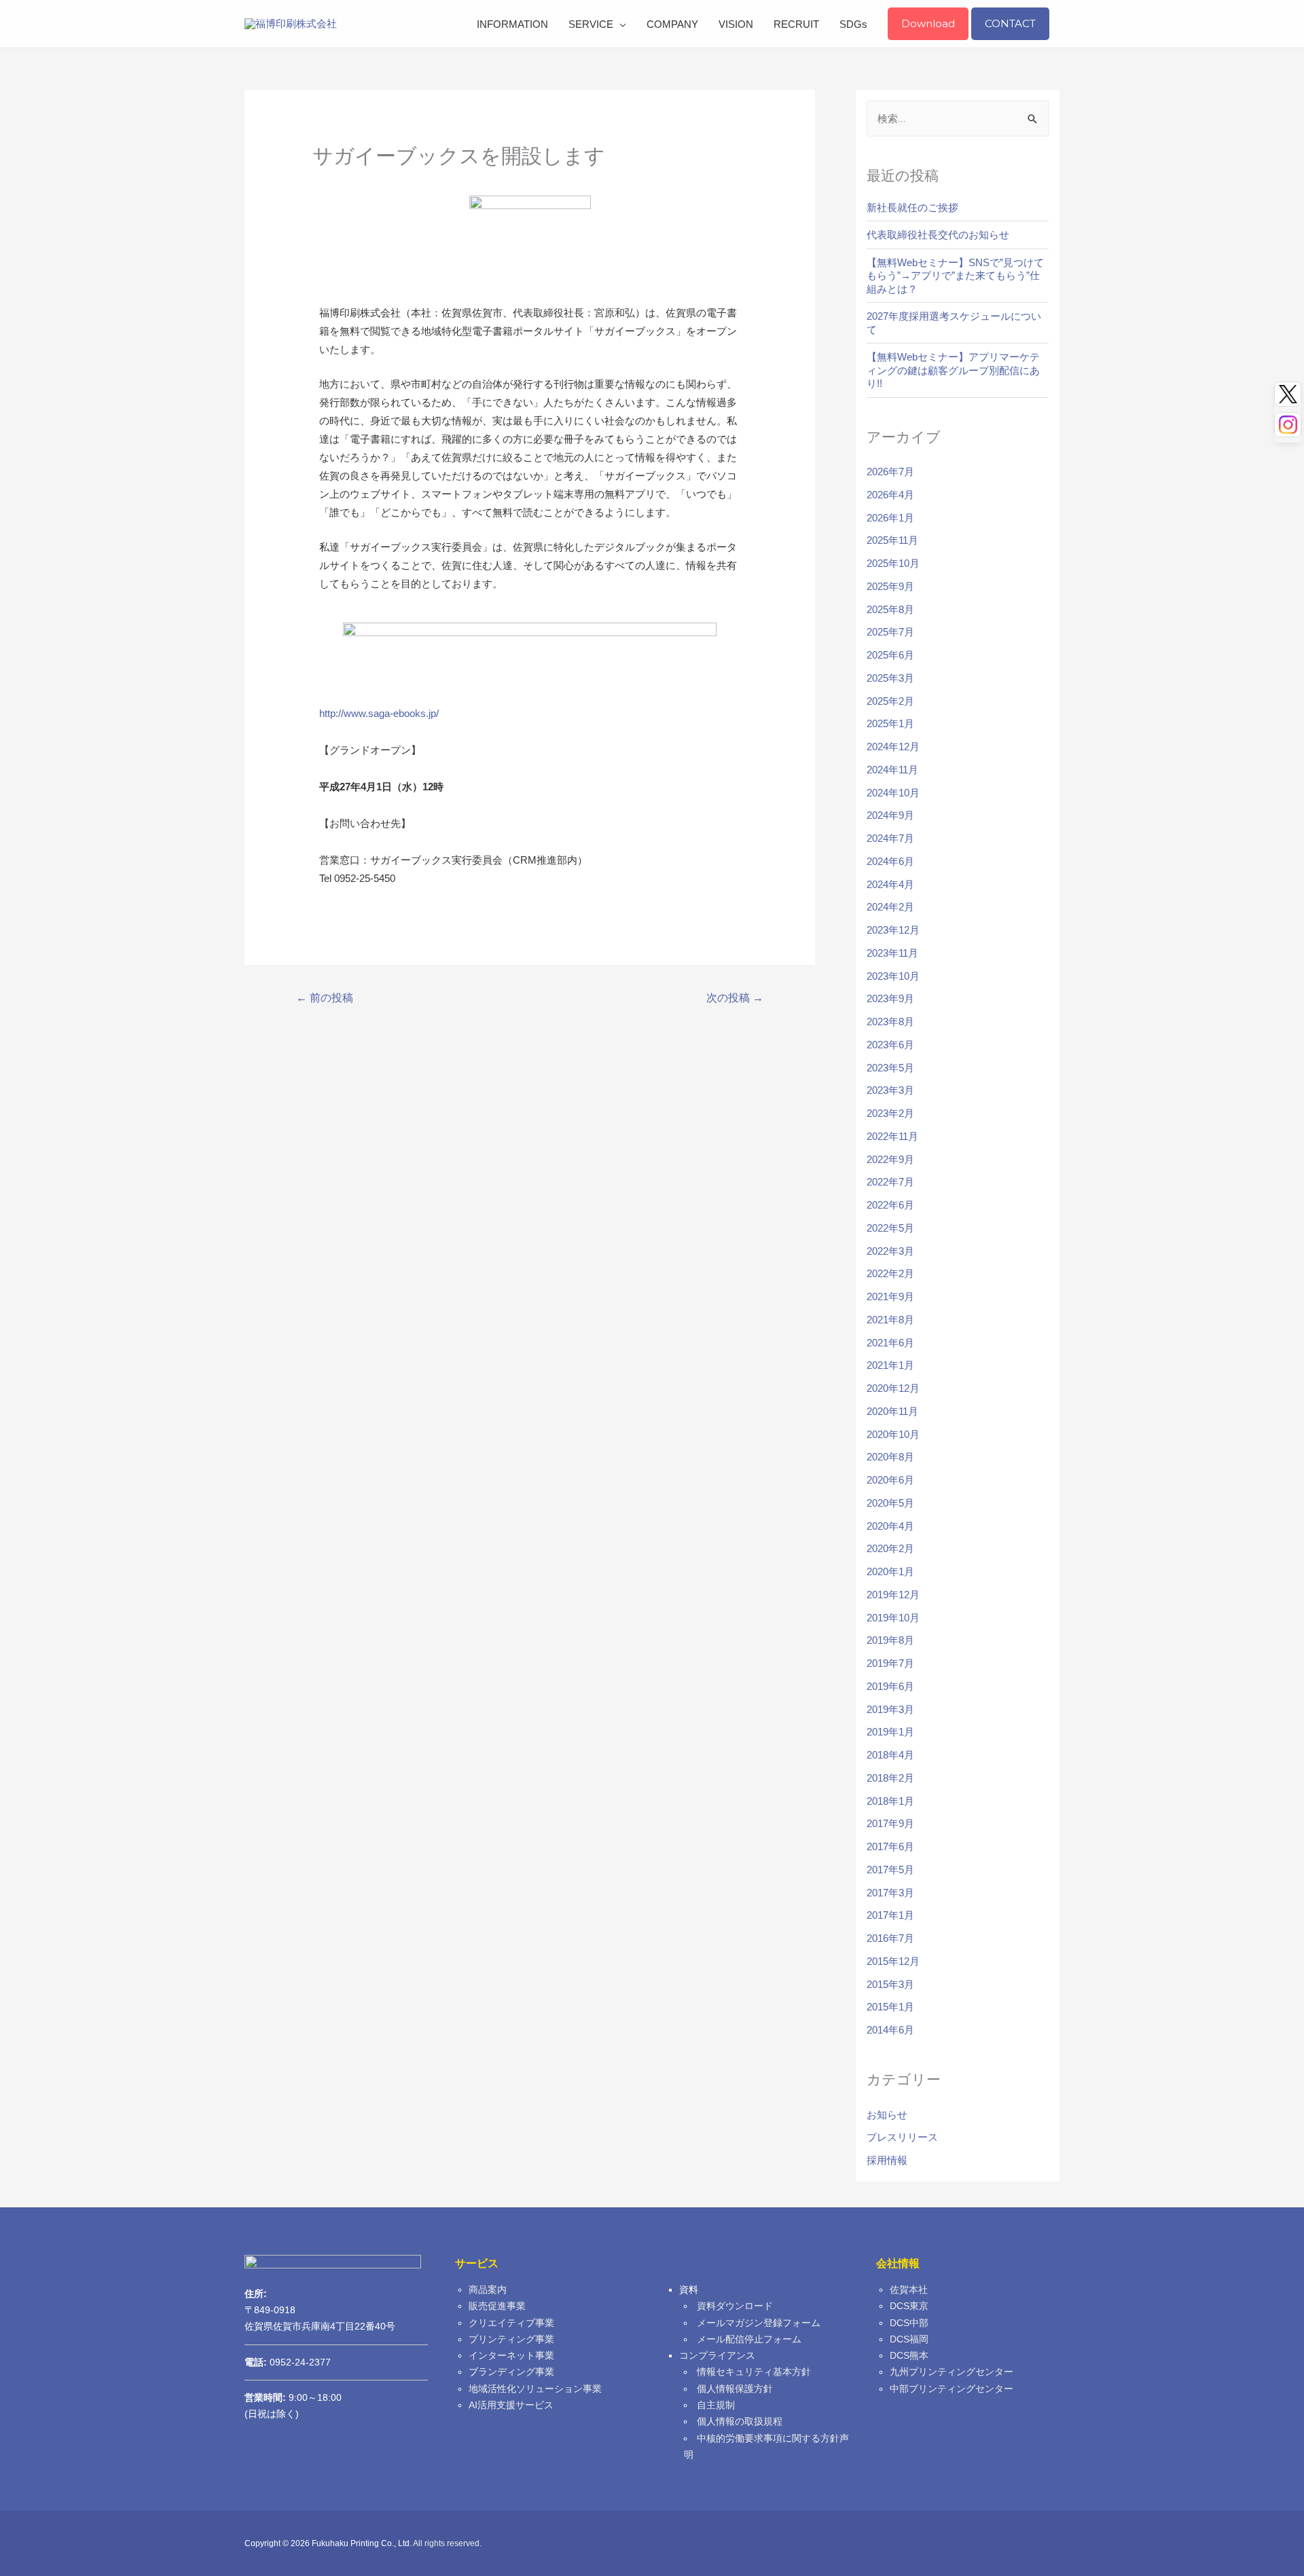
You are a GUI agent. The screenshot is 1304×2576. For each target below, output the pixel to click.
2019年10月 (893, 1618)
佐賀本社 (909, 2290)
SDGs (853, 24)
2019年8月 (890, 1640)
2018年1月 (890, 1801)
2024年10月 (893, 793)
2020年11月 (892, 1411)
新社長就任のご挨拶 (912, 207)
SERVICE (591, 24)
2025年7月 (890, 632)
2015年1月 (890, 2007)
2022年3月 (890, 1251)
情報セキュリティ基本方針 (754, 2372)
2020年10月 (893, 1434)
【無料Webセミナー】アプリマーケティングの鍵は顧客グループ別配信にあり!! (953, 370)
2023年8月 (890, 1022)
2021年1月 (890, 1365)
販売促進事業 (497, 2306)
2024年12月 (893, 747)
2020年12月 (893, 1388)
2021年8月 (890, 1320)
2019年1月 (890, 1732)
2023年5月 (890, 1068)
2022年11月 (892, 1136)
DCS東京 (909, 2306)
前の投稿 (325, 998)
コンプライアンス (717, 2356)
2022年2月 (890, 1273)
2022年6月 (890, 1205)
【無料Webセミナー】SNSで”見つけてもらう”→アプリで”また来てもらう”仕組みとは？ (955, 276)
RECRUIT (796, 24)
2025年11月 (892, 540)
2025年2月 (890, 701)
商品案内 (488, 2290)
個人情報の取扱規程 (740, 2422)
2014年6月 (890, 2030)
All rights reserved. (447, 2543)
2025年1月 (890, 723)
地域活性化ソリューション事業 (535, 2389)
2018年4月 (890, 1755)
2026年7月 (890, 472)
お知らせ (887, 2115)
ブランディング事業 (511, 2372)
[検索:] (958, 118)
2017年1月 (890, 1915)
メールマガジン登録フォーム (759, 2323)
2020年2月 (890, 1548)
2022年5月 (890, 1228)
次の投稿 (735, 998)
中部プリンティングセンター (952, 2389)
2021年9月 (890, 1296)
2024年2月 (890, 907)
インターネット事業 (511, 2356)
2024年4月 (890, 884)
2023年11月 (892, 953)
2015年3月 (890, 1984)
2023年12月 (893, 930)
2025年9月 (890, 586)
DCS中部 (909, 2323)
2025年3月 (890, 678)
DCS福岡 (909, 2339)
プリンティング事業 (511, 2339)
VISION (736, 24)
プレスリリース (902, 2137)
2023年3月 (890, 1090)
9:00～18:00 (293, 2398)
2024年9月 (890, 815)
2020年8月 (890, 1457)
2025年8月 (890, 609)
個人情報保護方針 (735, 2389)
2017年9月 (890, 1823)
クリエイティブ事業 (511, 2323)
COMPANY (672, 24)
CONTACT (1010, 23)
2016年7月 (890, 1938)
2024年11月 (892, 770)
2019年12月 (893, 1595)
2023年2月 (890, 1113)
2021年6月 (890, 1343)
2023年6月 (890, 1045)
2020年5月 (890, 1503)
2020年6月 (890, 1480)
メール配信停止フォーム (749, 2339)
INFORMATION (512, 24)
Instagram (1288, 425)
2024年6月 (890, 861)
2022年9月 (890, 1159)
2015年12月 (893, 1961)
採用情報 (887, 2160)
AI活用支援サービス (511, 2405)
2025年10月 (893, 563)
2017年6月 (890, 1846)
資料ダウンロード (735, 2306)
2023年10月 (893, 976)
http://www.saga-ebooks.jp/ (379, 713)
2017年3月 (890, 1893)
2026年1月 (890, 518)
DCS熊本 (909, 2356)
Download (928, 23)
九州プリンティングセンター (952, 2372)
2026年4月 (890, 495)
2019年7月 (890, 1663)
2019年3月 (890, 1709)
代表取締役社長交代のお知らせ (938, 235)
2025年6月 (890, 655)
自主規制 (716, 2405)
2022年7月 (890, 1182)
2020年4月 (890, 1526)
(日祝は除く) (272, 2414)
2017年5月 (890, 1870)
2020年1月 (890, 1571)
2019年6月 (890, 1686)
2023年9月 (890, 998)
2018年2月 (890, 1778)
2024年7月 (890, 838)
